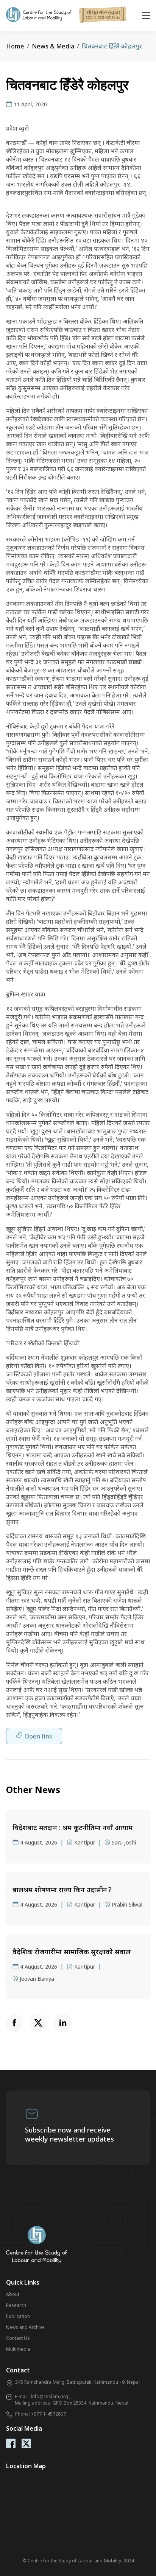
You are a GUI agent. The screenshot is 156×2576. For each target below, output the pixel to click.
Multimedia (18, 2349)
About (13, 2294)
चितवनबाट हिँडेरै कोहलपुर (112, 46)
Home (15, 46)
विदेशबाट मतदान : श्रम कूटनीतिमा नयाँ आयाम (73, 1827)
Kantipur (85, 1842)
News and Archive (25, 2327)
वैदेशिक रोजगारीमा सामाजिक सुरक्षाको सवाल (72, 1952)
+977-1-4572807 (48, 2414)
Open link (39, 1736)
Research (16, 2305)
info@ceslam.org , (51, 2396)
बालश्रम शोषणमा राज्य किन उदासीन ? (62, 1890)
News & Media (53, 46)
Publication (18, 2316)
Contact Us (18, 2338)
